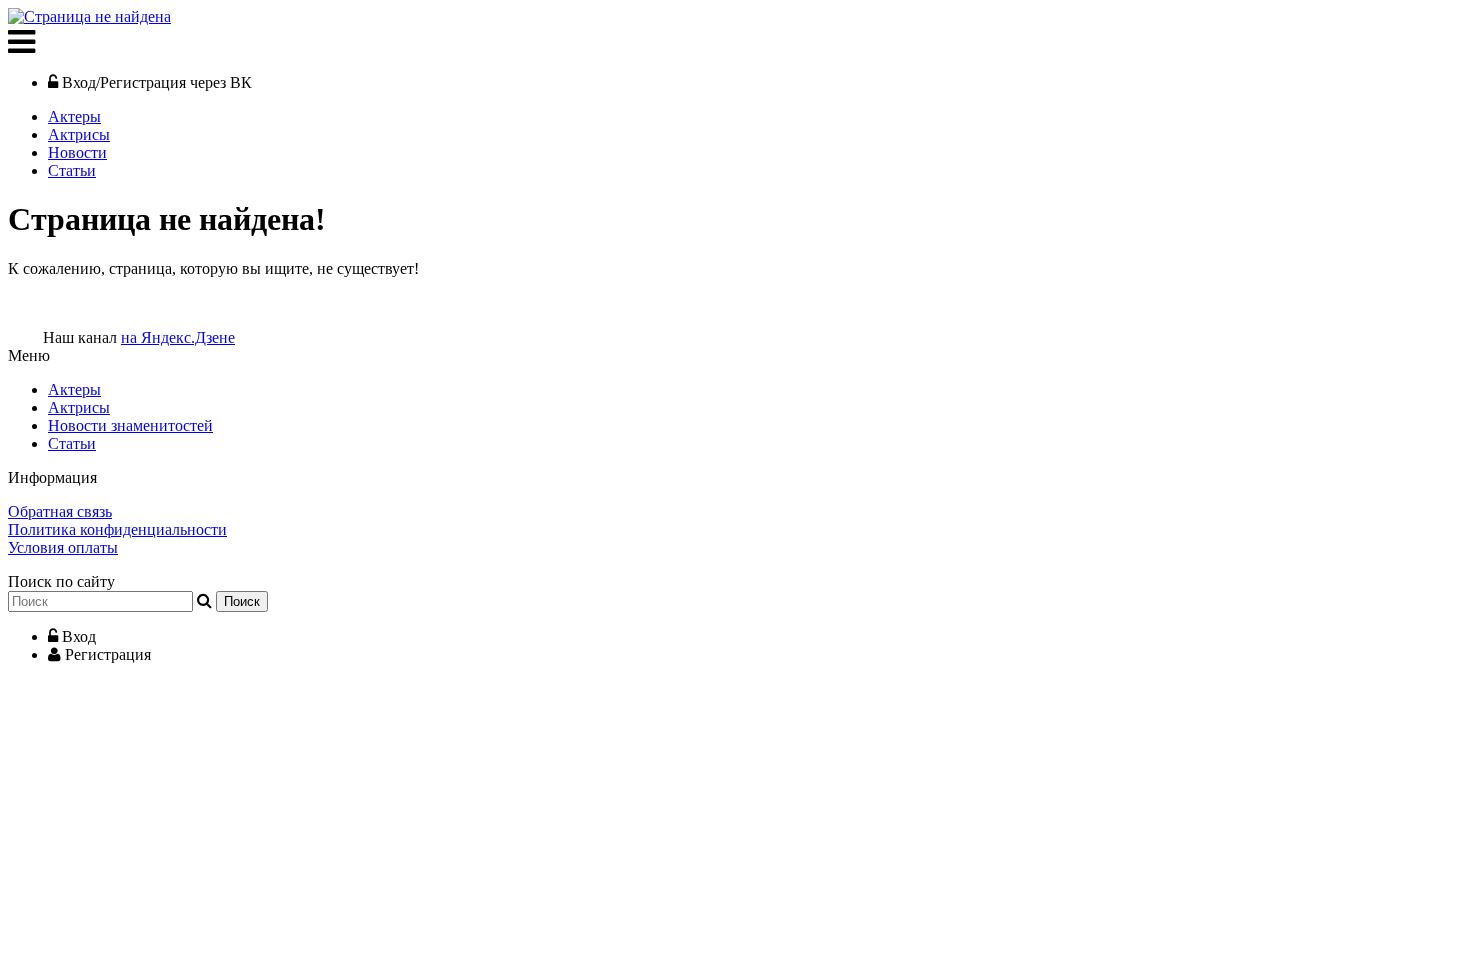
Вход (79, 636)
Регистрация (108, 654)
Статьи (72, 170)
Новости (77, 152)
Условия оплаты (63, 547)
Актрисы (79, 134)
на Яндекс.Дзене (178, 337)
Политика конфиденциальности (117, 529)
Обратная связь (60, 511)
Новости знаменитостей (130, 425)
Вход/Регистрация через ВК (157, 82)
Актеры (74, 116)
